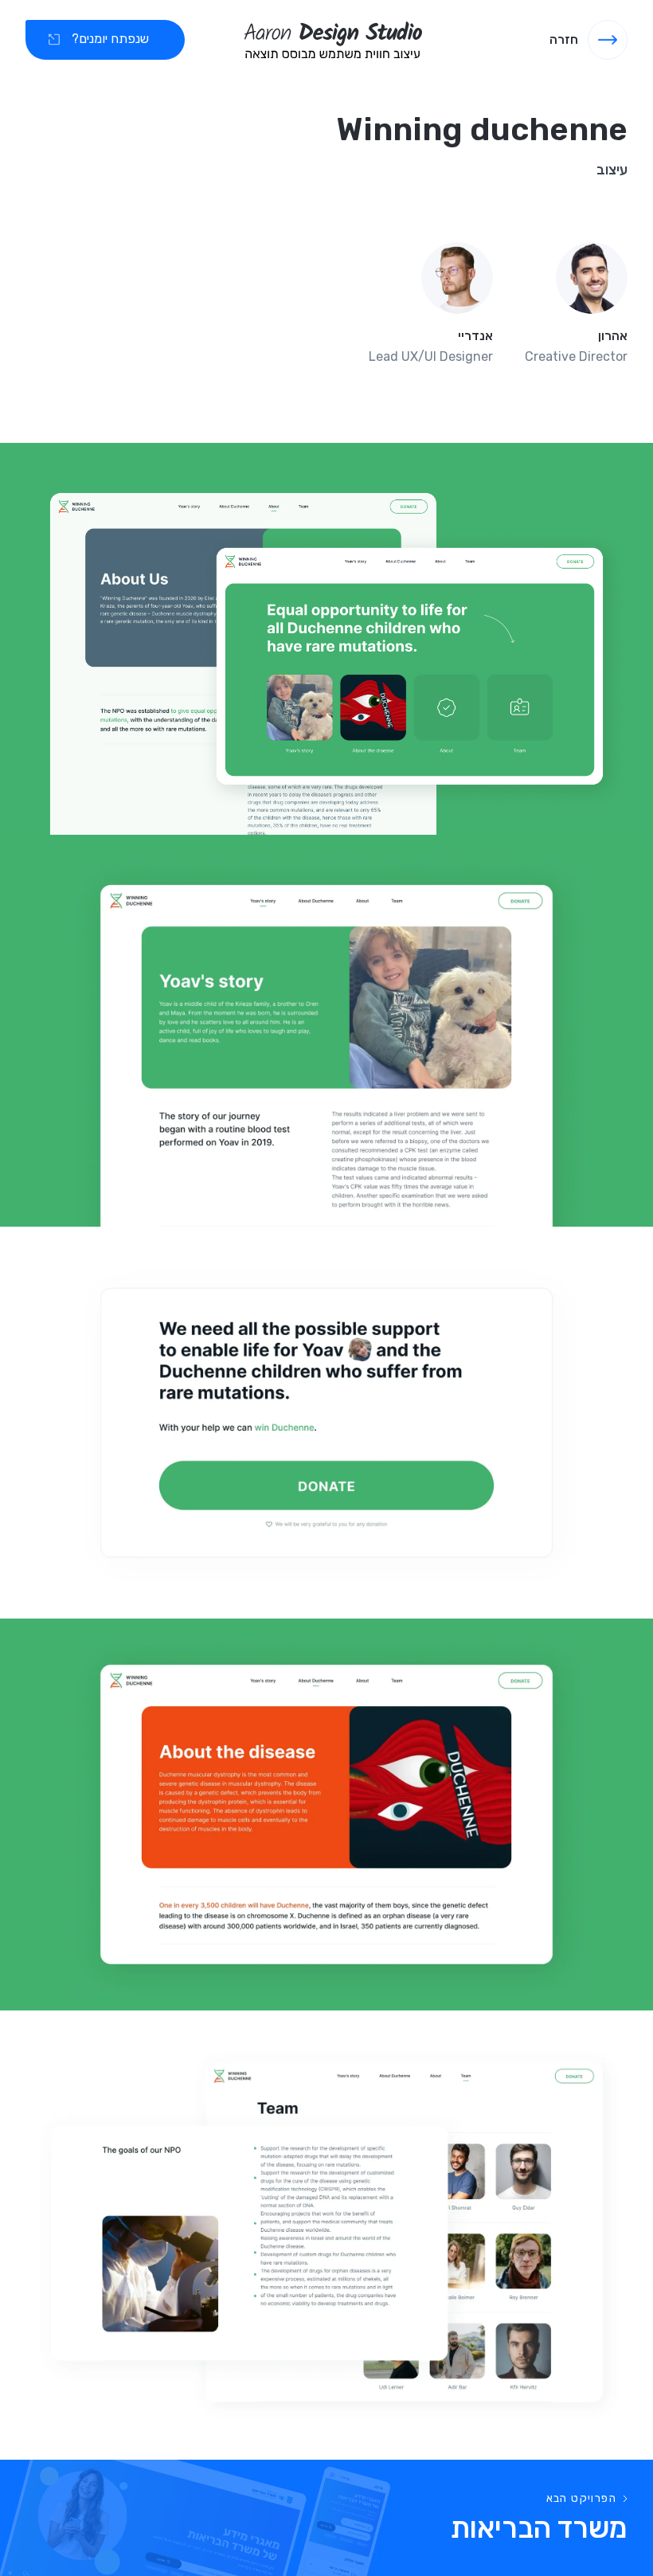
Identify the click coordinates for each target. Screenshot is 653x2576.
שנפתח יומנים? (110, 39)
